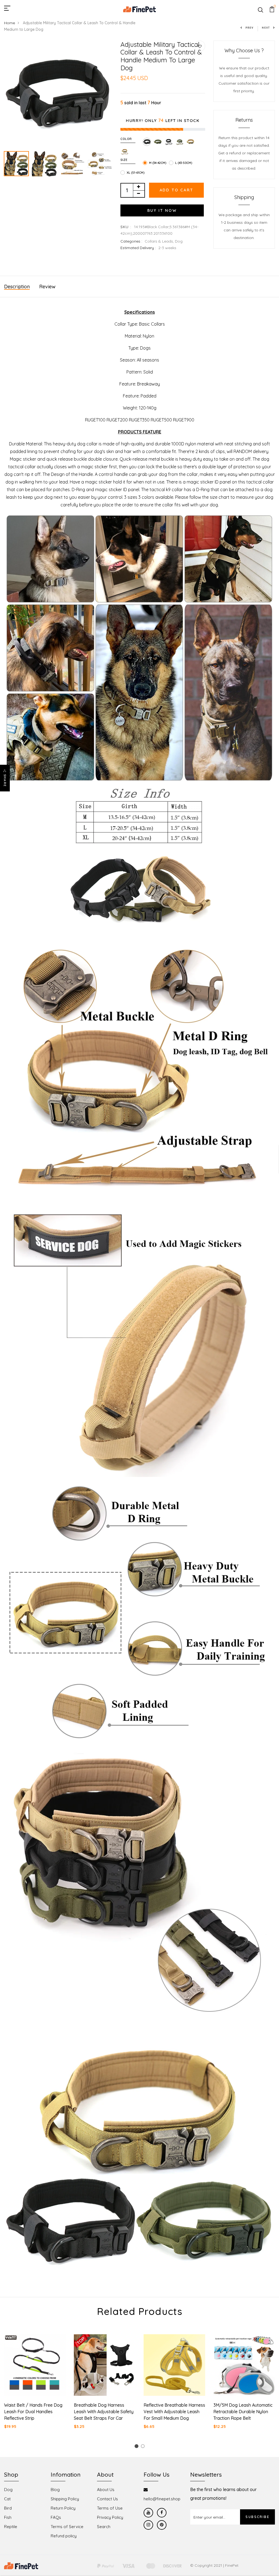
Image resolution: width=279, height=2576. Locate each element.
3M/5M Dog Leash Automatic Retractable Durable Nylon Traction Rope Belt (243, 2412)
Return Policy (63, 2508)
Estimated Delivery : (138, 248)
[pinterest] (162, 2525)
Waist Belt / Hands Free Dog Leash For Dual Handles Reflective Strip (33, 2412)
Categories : (131, 241)
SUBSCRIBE (257, 2517)
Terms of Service (67, 2527)
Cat (7, 2499)
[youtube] (148, 2513)
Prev (250, 28)
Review (47, 287)
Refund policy (64, 2536)
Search (104, 2527)
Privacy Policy (110, 2517)
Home (10, 23)
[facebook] (162, 2513)
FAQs (56, 2517)
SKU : (126, 227)
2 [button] (144, 2447)
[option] (58, 95)
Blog (55, 2490)
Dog (179, 241)
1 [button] (137, 2447)
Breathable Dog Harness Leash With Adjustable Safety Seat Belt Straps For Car (104, 2412)
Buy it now (162, 210)
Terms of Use (110, 2508)
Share (5, 781)
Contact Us (107, 2499)
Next (266, 28)
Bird (8, 2508)
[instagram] (148, 2525)
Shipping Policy (65, 2499)
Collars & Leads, (160, 241)
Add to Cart (177, 190)
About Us (106, 2490)
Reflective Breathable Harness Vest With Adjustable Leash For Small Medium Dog (174, 2412)
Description (17, 287)
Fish (8, 2517)
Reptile (11, 2527)
